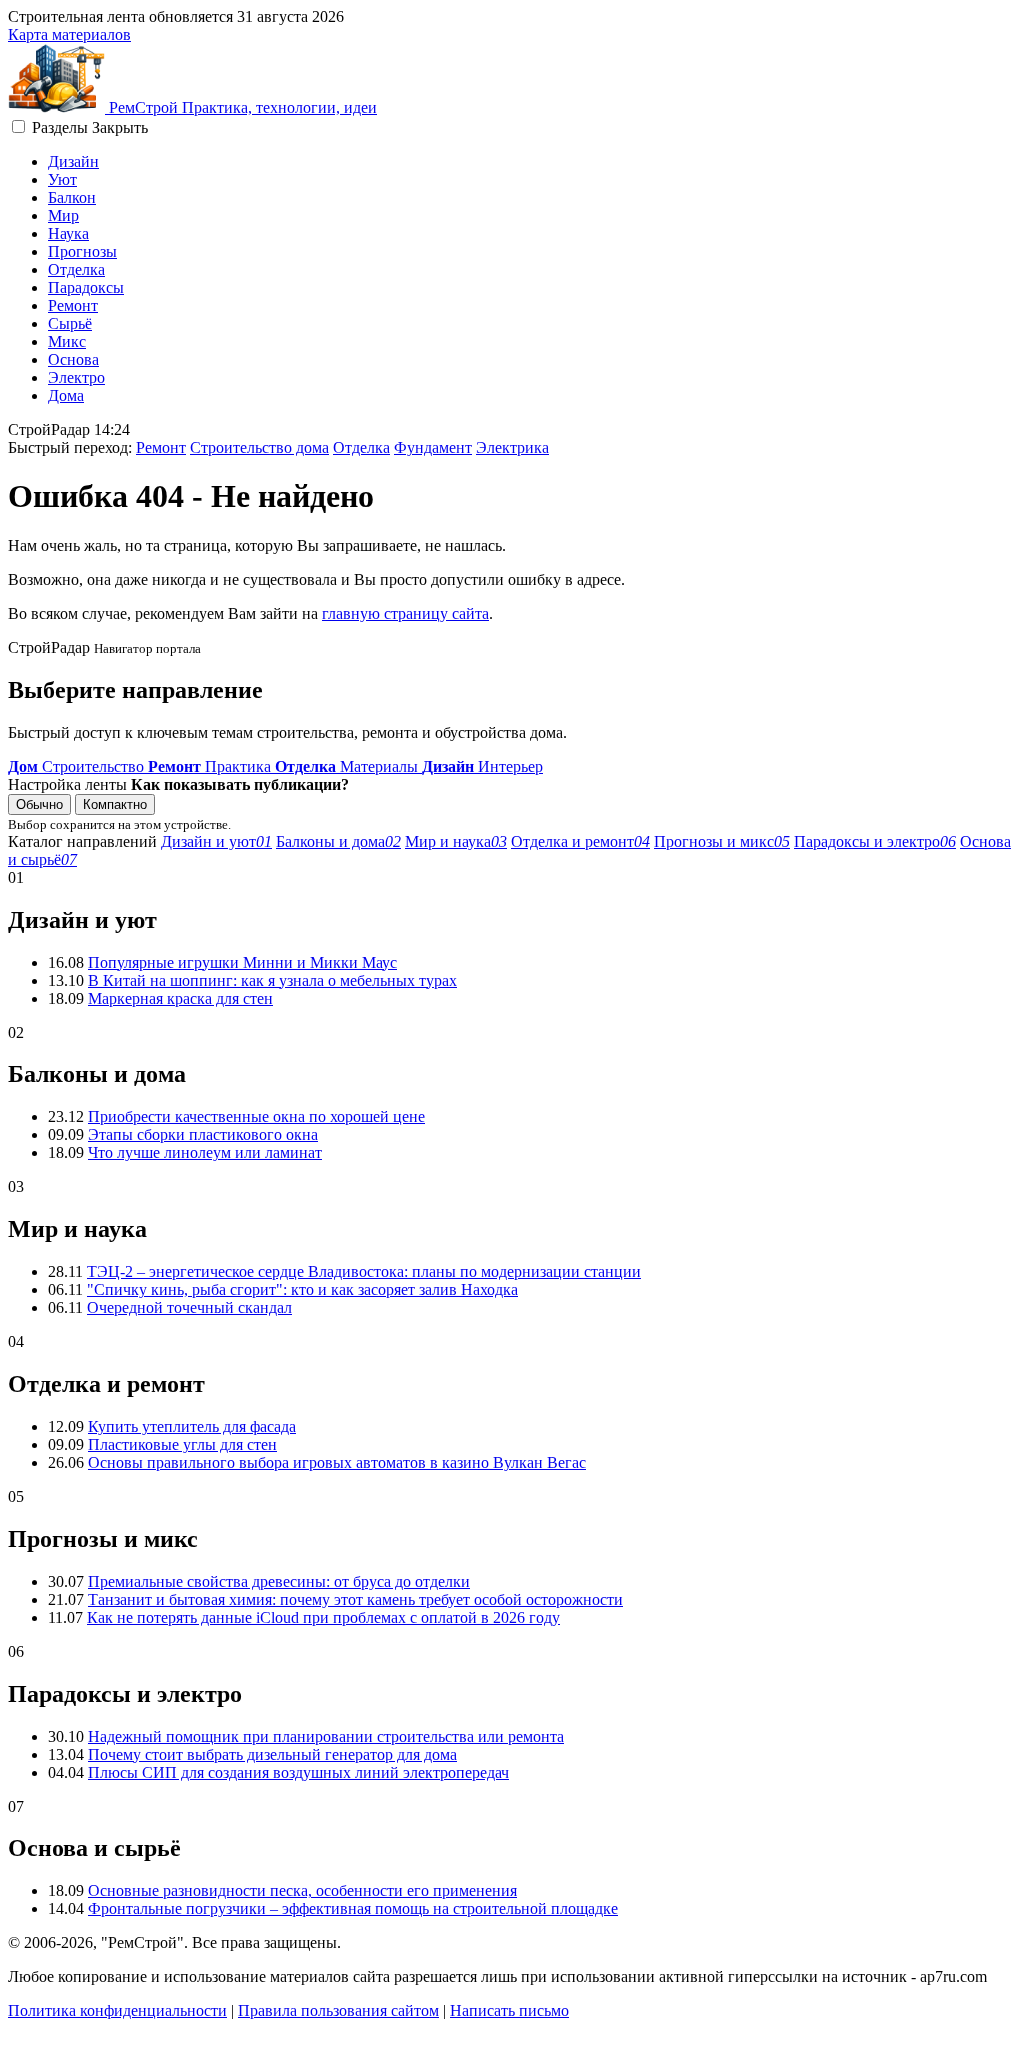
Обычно (39, 804)
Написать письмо (509, 2010)
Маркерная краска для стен (180, 998)
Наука (68, 233)
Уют (62, 179)
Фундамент (433, 447)
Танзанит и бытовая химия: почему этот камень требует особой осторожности (355, 1599)
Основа (73, 359)
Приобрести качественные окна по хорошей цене (256, 1116)
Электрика (512, 447)
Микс (67, 341)
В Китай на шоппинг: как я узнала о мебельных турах (272, 980)
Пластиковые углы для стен (182, 1444)
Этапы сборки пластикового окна (203, 1134)
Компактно (115, 804)
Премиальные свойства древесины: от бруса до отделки (279, 1581)
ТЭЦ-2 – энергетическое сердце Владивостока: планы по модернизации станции (364, 1271)
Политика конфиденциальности (117, 2010)
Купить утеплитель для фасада (192, 1426)
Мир (63, 215)
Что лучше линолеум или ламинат (205, 1152)
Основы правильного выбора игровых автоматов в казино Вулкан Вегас (337, 1462)
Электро (76, 377)
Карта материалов (69, 34)
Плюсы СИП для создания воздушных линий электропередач (298, 1772)
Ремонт (73, 305)
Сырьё (70, 323)
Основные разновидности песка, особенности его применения (302, 1890)
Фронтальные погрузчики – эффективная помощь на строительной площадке (353, 1908)
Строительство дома (259, 447)
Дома (66, 395)
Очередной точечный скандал (189, 1307)
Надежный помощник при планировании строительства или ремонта (326, 1736)
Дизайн (73, 161)
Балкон (72, 197)
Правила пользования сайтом (338, 2010)
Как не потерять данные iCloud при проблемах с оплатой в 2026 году (323, 1617)
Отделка (76, 269)
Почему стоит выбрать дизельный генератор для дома (272, 1754)
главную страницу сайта (405, 613)
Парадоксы (86, 287)
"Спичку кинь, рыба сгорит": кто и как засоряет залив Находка (302, 1289)
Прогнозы (82, 251)
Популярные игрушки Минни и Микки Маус (242, 962)
